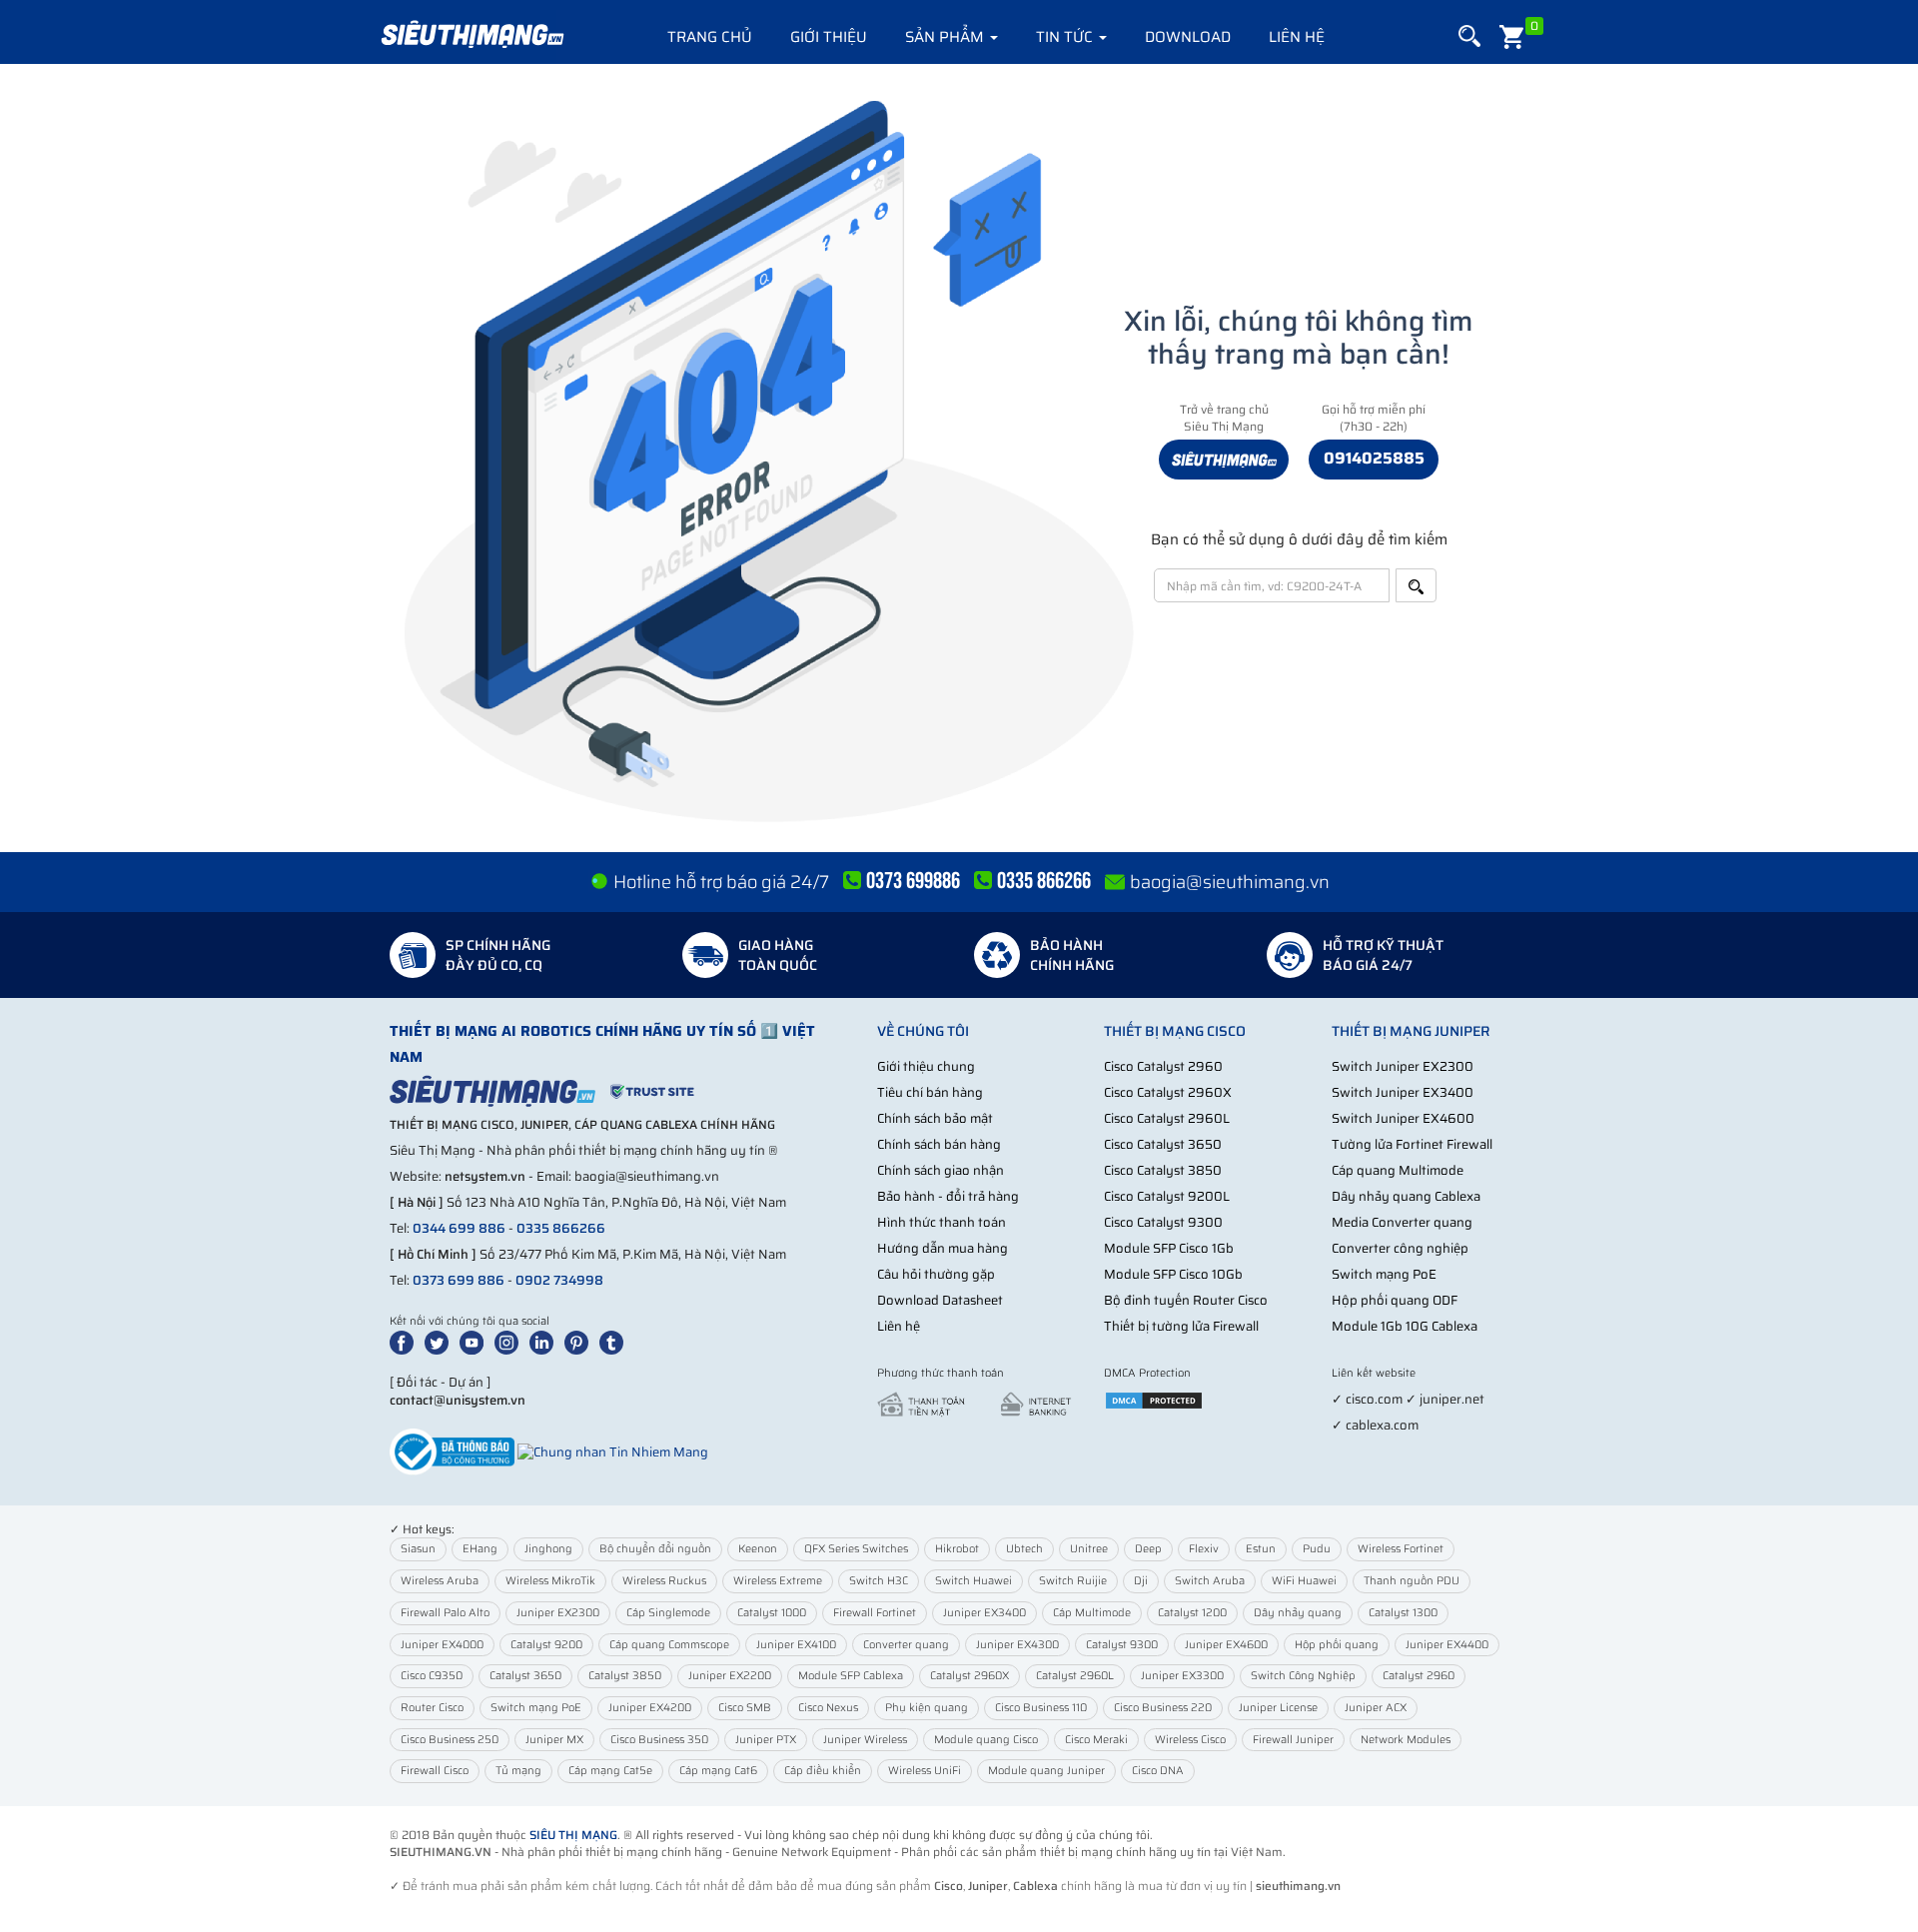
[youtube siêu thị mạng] (476, 1341)
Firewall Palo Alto (445, 1613)
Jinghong (548, 1549)
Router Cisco (432, 1708)
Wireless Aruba (440, 1581)
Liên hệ (1297, 37)
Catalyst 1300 (1403, 1613)
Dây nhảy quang (1298, 1613)
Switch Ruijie (1073, 1581)
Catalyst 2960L (1075, 1676)
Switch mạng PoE (1384, 1274)
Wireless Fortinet (1401, 1549)
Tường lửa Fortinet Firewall (1412, 1144)
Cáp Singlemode (668, 1613)
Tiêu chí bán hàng (930, 1092)
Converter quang (906, 1645)
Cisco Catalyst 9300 (1163, 1222)
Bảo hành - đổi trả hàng (948, 1196)
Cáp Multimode (1092, 1613)
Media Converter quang (1402, 1222)
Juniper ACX (1376, 1708)
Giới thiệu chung (926, 1066)
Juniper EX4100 (796, 1645)
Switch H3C (879, 1581)
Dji (1141, 1581)
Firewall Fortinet (875, 1613)
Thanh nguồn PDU (1412, 1581)
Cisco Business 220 (1163, 1708)
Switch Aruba (1210, 1581)
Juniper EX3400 (984, 1613)
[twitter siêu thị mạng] (441, 1341)
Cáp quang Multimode (1398, 1170)
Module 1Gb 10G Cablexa (1405, 1326)
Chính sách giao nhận (941, 1170)
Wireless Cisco (1190, 1740)
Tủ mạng (518, 1771)
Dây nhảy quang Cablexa (1406, 1196)
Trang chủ (710, 37)
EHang (480, 1549)
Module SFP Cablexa (851, 1676)
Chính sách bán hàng (939, 1144)
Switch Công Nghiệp (1303, 1676)
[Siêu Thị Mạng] (472, 35)
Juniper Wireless (865, 1740)
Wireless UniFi (925, 1771)
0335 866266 (561, 1228)
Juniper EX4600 (1226, 1645)
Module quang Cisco (986, 1740)
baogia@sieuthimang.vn (1230, 882)
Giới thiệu (829, 37)
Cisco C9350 (432, 1676)
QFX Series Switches (856, 1549)
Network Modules (1406, 1740)
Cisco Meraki (1096, 1740)
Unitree (1089, 1549)
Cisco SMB (745, 1708)
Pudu (1317, 1549)
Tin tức (1066, 37)
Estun (1261, 1549)
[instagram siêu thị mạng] (510, 1341)
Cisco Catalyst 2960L (1167, 1118)
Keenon (758, 1549)
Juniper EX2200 (730, 1676)
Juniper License (1278, 1708)
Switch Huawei (973, 1581)
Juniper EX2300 (558, 1613)
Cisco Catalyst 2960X (1168, 1092)
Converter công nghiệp (1400, 1248)
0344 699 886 (459, 1228)
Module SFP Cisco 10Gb (1173, 1274)
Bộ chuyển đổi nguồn (655, 1549)
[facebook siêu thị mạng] (406, 1341)
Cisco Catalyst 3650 (1163, 1144)
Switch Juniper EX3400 (1403, 1092)
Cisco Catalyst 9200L (1167, 1196)
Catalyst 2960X (969, 1676)
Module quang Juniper (1046, 1771)
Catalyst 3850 (625, 1676)
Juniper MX (554, 1740)
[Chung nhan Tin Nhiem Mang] (613, 1451)
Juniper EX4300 (1017, 1645)
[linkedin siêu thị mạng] (545, 1341)
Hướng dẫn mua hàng (943, 1248)
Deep (1148, 1549)
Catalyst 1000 (772, 1613)
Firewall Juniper (1293, 1740)
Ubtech (1024, 1549)
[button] (1469, 36)
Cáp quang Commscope (669, 1645)
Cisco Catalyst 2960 (1163, 1066)
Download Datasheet (940, 1300)
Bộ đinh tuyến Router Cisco (1186, 1300)
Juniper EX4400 (1447, 1645)
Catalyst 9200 (546, 1645)
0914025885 (1374, 458)
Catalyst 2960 (1419, 1676)
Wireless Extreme (778, 1581)
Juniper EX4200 (650, 1708)
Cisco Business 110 (1041, 1708)
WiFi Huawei (1304, 1581)
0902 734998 (559, 1280)
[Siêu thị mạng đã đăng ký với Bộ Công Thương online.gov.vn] (452, 1451)
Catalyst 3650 (525, 1676)
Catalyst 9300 (1122, 1645)
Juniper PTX (766, 1740)
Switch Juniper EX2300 (1403, 1066)
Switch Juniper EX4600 (1403, 1118)
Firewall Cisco (435, 1771)
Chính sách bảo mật (935, 1118)
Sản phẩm (947, 37)
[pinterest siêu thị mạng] (580, 1341)
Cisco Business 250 (450, 1740)
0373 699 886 (459, 1280)
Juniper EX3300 (1182, 1676)
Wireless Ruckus (664, 1581)
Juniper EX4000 (442, 1645)
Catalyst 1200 (1192, 1613)
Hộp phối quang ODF (1395, 1300)
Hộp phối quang (1337, 1645)
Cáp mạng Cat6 (718, 1771)
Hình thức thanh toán (942, 1222)
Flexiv (1204, 1549)
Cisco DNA (1158, 1771)
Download (1188, 37)
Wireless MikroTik (550, 1581)
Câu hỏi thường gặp (936, 1274)
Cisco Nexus (828, 1708)
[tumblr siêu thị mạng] (615, 1341)
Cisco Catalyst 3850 (1163, 1170)
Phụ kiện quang (927, 1708)
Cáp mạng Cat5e (610, 1771)
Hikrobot (957, 1549)
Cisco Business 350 (659, 1740)
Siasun (418, 1549)
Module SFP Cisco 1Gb (1169, 1248)
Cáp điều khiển (823, 1771)
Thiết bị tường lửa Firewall (1181, 1326)
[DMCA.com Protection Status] (1154, 1399)
